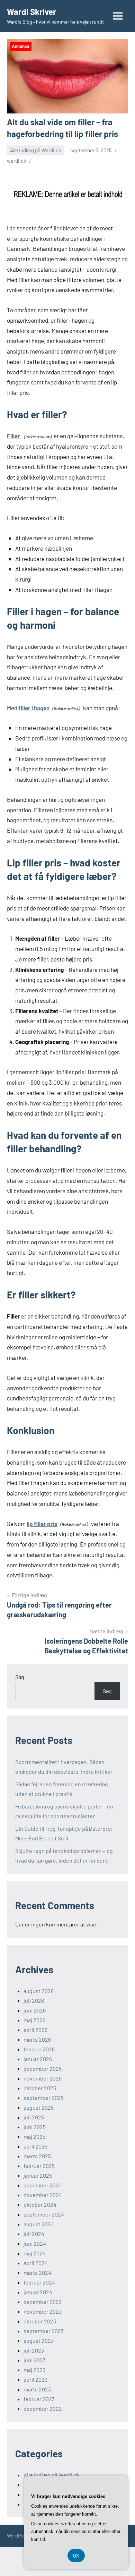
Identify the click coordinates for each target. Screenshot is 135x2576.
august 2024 (39, 2224)
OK (76, 2556)
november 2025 (43, 2078)
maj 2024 (35, 2253)
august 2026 (39, 1991)
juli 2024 (34, 2234)
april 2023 (35, 2379)
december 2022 (43, 2409)
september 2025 (44, 2098)
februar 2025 (39, 2166)
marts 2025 (37, 2156)
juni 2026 (35, 2010)
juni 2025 (35, 2127)
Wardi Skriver (31, 12)
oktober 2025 (40, 2088)
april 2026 (35, 2030)
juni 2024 (35, 2243)
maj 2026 (34, 2020)
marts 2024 (37, 2273)
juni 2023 (35, 2360)
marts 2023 (37, 2389)
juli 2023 (34, 2350)
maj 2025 (34, 2137)
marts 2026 (37, 2039)
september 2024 (44, 2214)
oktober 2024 (40, 2205)
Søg (20, 1677)
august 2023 (39, 2341)
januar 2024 (38, 2292)
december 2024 (43, 2185)
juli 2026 (34, 2001)
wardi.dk (17, 161)
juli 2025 (34, 2117)
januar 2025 (38, 2175)
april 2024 (36, 2263)
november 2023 (43, 2311)
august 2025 (39, 2107)
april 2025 (35, 2146)
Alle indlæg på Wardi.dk (36, 150)
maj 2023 (34, 2370)
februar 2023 (39, 2399)
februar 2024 (39, 2282)
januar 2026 (38, 2059)
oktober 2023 (40, 2321)
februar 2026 (39, 2049)
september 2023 (44, 2331)
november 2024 (43, 2195)
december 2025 (43, 2069)
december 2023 (43, 2302)
